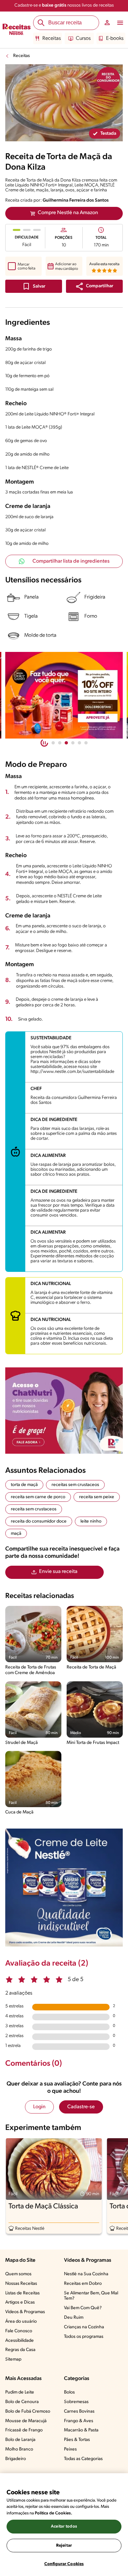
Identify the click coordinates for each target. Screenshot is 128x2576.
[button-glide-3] (73, 743)
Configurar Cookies (64, 2564)
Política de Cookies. (53, 2513)
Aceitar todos (64, 2526)
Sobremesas (76, 2402)
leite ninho (91, 1521)
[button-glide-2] (66, 743)
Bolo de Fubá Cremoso (28, 2411)
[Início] (17, 30)
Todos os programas (84, 2337)
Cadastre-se (81, 2107)
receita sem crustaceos (34, 1509)
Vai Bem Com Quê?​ (83, 2308)
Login (39, 2107)
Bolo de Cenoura (22, 2402)
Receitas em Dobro (83, 2284)
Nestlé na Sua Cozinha (86, 2274)
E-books (115, 39)
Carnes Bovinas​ (79, 2411)
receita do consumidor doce (39, 1521)
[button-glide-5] (86, 743)
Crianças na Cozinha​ (84, 2327)
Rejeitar (64, 2546)
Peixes (70, 2449)
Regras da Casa (20, 2350)
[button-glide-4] (79, 743)
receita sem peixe (97, 1497)
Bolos (69, 2392)
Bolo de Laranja (20, 2440)
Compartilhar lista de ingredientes (71, 561)
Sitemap (13, 2359)
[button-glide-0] (53, 743)
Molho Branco (19, 2449)
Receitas (52, 39)
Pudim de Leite (20, 2392)
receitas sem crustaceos (75, 1485)
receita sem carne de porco (38, 1497)
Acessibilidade (20, 2341)
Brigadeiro (16, 2459)
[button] (94, 286)
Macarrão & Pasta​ (81, 2430)
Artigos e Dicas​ (20, 2302)
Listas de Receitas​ (22, 2293)
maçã (16, 1534)
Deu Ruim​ (74, 2318)
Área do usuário (21, 2322)
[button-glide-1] (60, 743)
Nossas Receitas (21, 2284)
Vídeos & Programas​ (25, 2312)
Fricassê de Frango (24, 2430)
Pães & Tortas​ (77, 2440)
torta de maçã (24, 1485)
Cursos (83, 39)
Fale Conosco (19, 2331)
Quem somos (18, 2274)
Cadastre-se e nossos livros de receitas (64, 5)
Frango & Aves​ (79, 2421)
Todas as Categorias (83, 2459)
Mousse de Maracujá (26, 2421)
